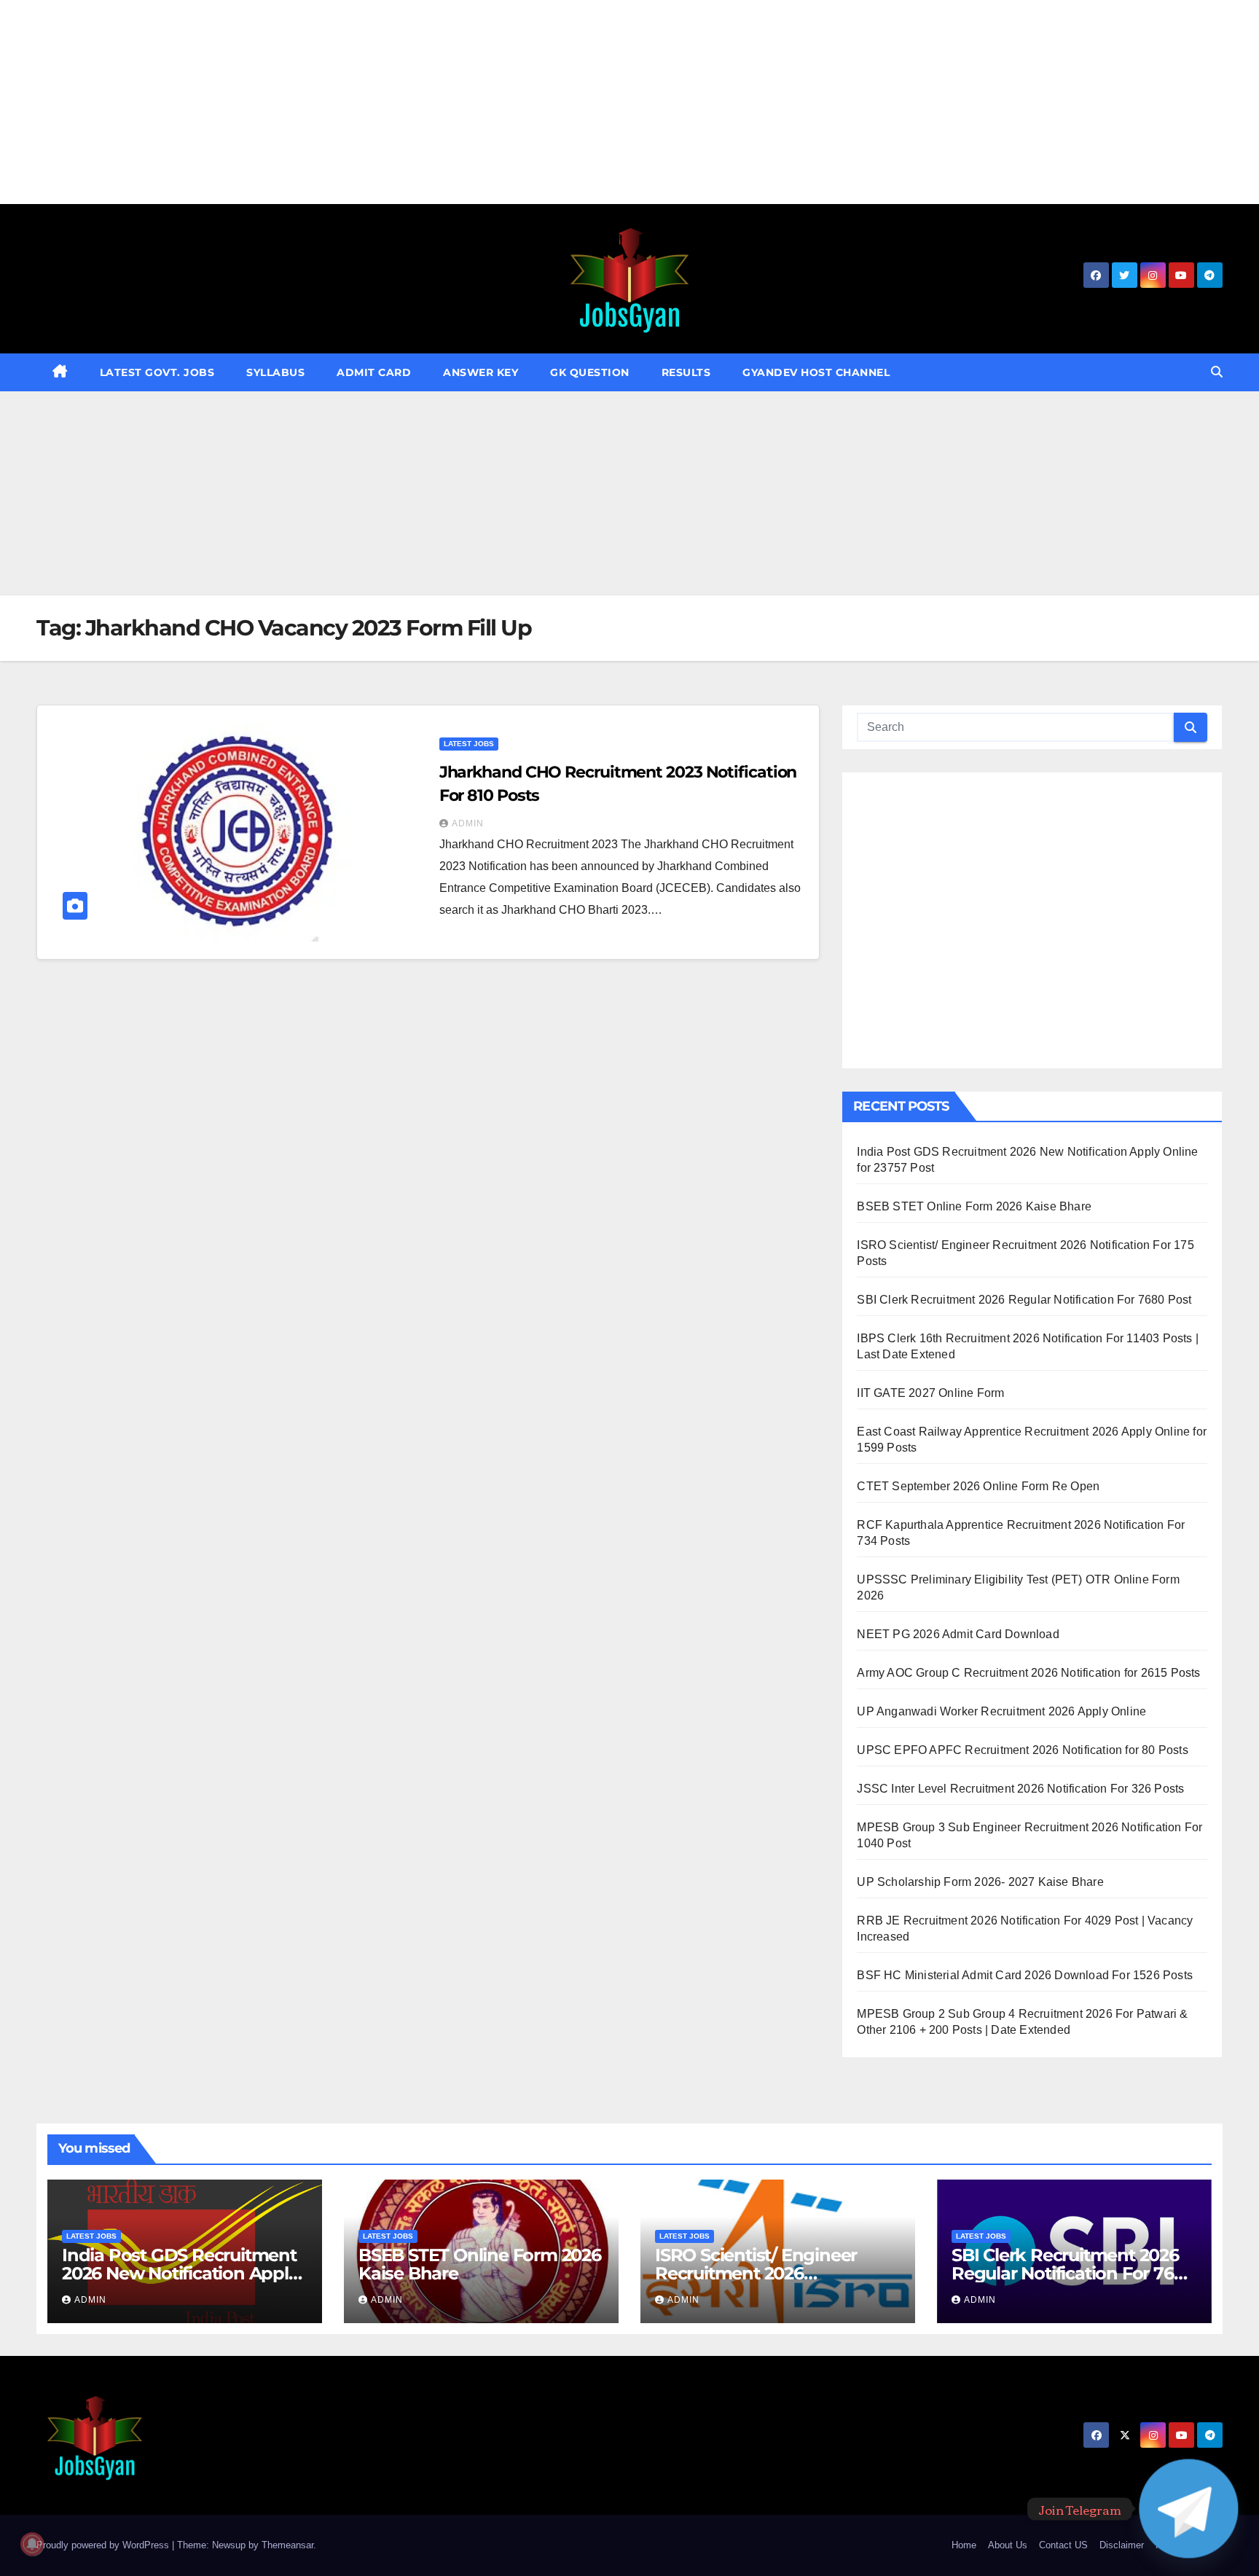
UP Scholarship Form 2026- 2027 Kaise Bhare (980, 1882)
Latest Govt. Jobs (157, 372)
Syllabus (275, 372)
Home (964, 2545)
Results (686, 372)
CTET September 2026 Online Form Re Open (978, 1486)
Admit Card (374, 372)
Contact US (1063, 2545)
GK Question (590, 372)
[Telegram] (1189, 2509)
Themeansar (287, 2545)
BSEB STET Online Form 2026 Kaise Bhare (974, 1206)
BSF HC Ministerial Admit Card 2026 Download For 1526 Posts (1025, 1975)
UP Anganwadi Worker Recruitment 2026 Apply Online (1001, 1711)
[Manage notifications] (32, 2544)
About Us (1008, 2545)
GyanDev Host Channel (816, 372)
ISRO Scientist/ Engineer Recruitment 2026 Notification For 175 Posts (759, 2273)
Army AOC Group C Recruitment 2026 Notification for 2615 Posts (1028, 1673)
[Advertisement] (437, 102)
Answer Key (481, 372)
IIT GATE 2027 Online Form (930, 1393)
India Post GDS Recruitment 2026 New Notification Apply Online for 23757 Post (180, 2273)
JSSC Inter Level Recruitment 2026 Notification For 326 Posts (1020, 1789)
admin (468, 823)
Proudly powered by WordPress (104, 2545)
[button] (1217, 372)
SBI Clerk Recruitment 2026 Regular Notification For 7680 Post (1024, 1300)
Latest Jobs (469, 744)
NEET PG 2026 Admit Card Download (958, 1634)
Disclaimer (1122, 2545)
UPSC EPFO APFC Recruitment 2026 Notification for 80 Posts (1022, 1750)
